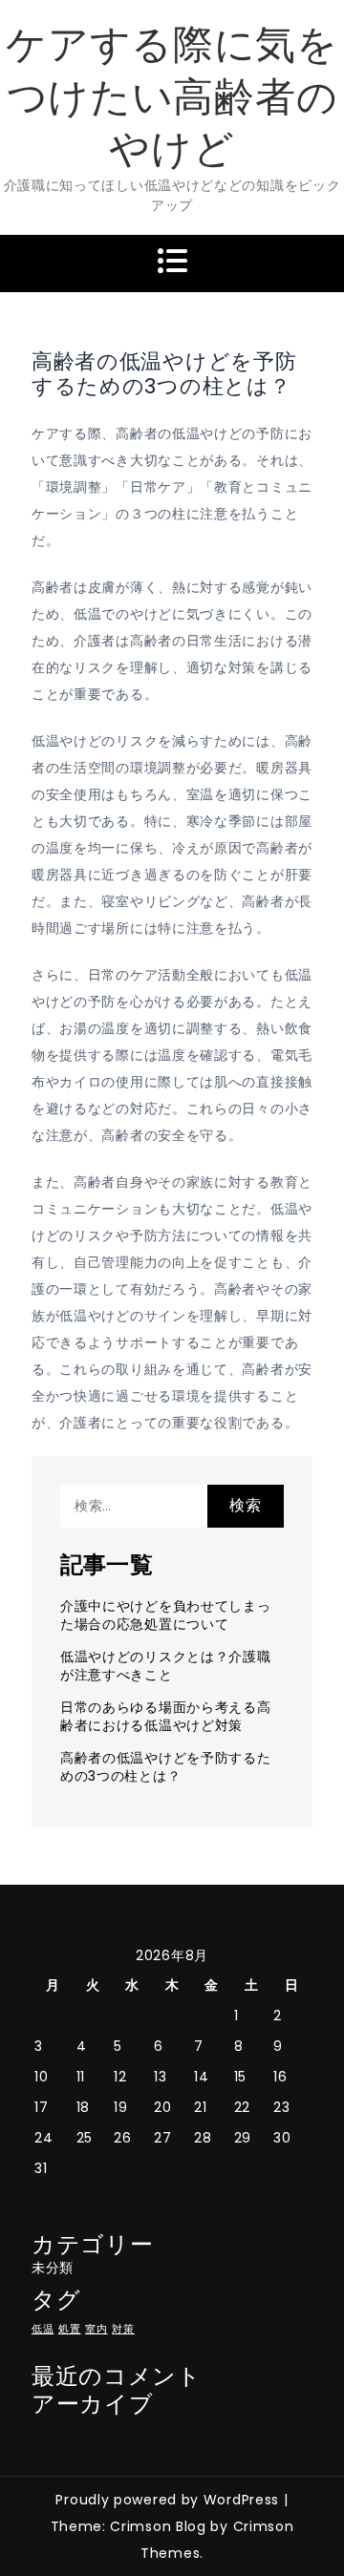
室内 (96, 2329)
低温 (43, 2329)
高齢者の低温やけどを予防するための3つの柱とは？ (166, 1767)
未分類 (53, 2268)
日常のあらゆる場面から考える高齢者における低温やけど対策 (166, 1716)
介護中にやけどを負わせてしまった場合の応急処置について (166, 1615)
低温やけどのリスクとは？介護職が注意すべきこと (166, 1666)
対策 (123, 2329)
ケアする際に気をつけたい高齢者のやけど (172, 96)
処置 (69, 2329)
